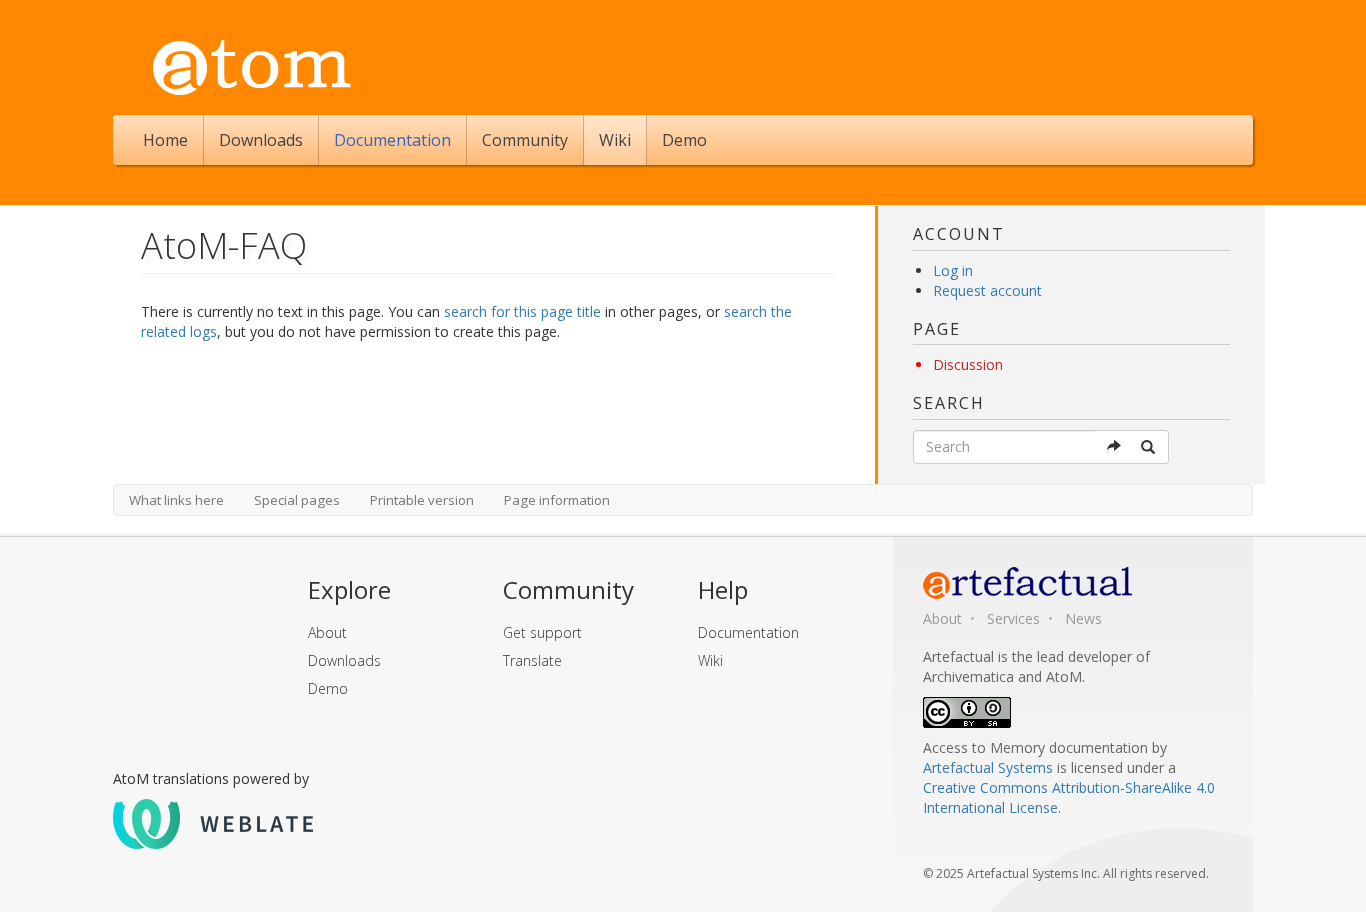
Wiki (615, 140)
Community (525, 140)
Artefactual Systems (988, 767)
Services (1013, 618)
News (1083, 618)
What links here (176, 500)
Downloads (261, 140)
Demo (684, 140)
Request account (987, 290)
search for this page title (522, 311)
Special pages (297, 500)
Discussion (968, 364)
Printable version (422, 500)
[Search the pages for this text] (1149, 447)
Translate (532, 660)
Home (165, 140)
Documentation (392, 140)
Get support (542, 632)
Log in (953, 270)
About (327, 632)
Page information (557, 500)
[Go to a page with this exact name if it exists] (1114, 447)
